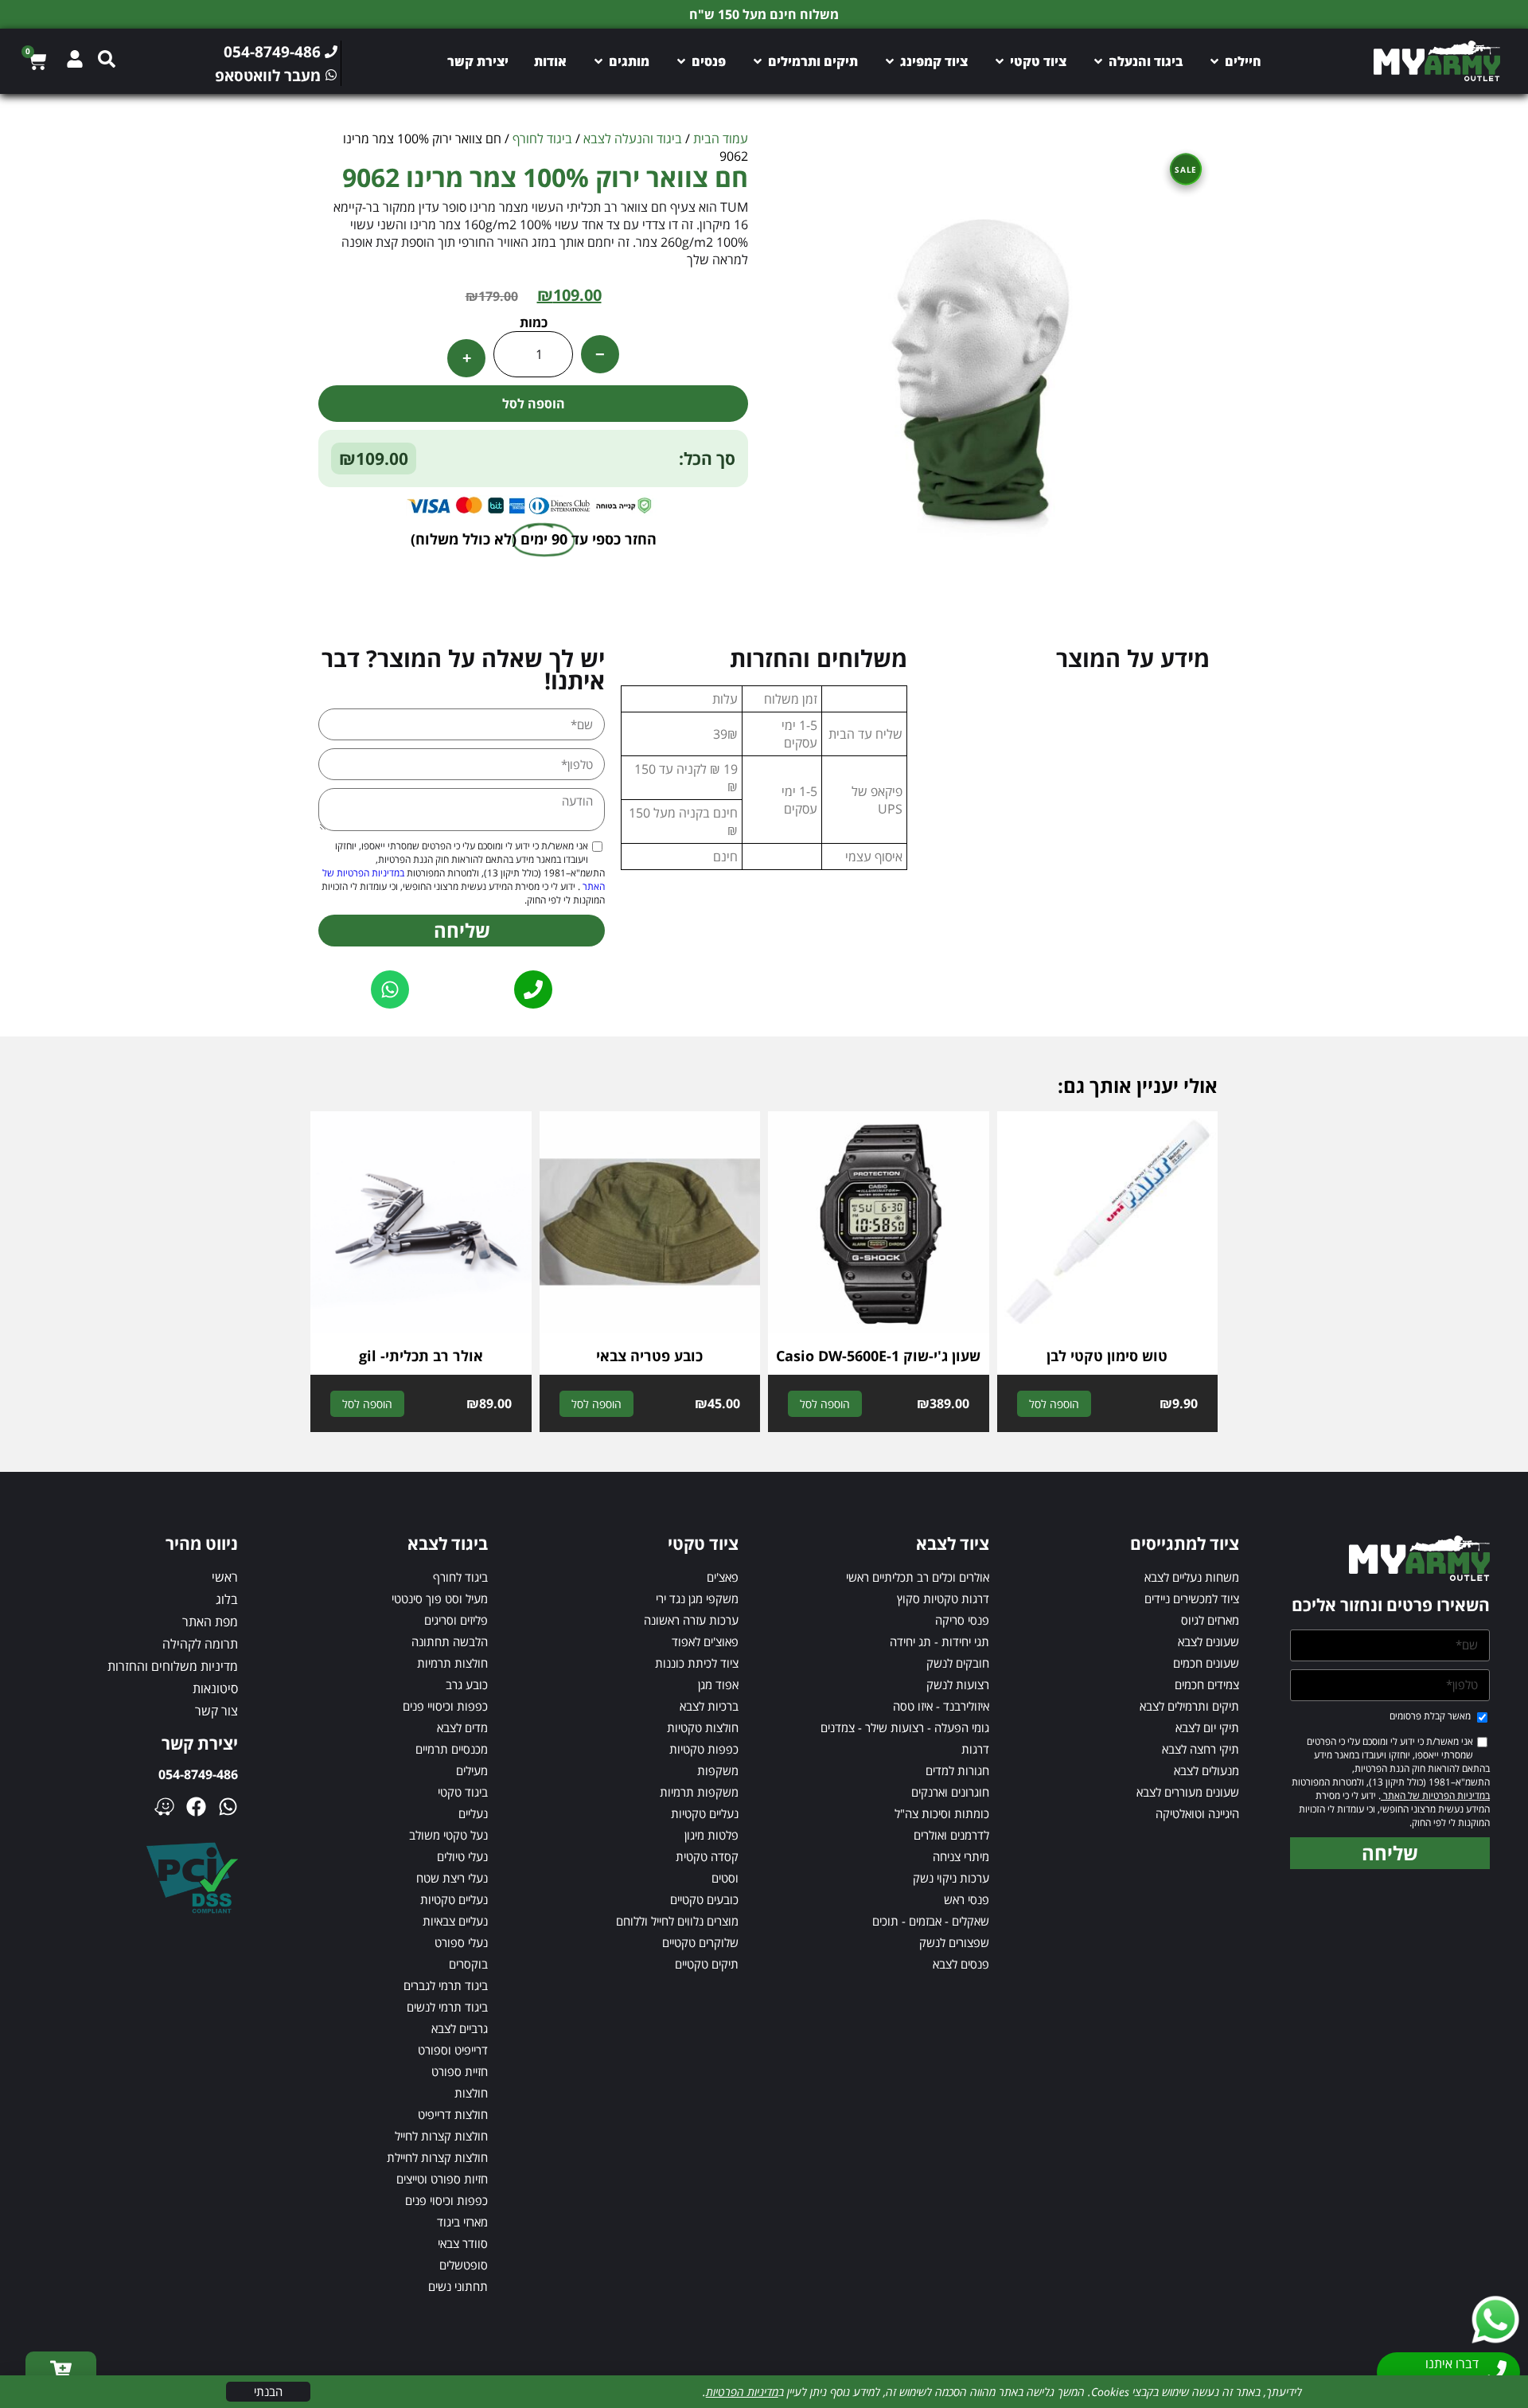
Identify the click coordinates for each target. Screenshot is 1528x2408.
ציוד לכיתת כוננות (697, 1663)
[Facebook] (196, 1807)
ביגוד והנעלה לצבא (633, 139)
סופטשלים (464, 2265)
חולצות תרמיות (452, 1663)
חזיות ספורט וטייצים (442, 2179)
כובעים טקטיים (704, 1899)
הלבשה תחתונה (450, 1641)
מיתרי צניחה (961, 1856)
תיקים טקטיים (707, 1964)
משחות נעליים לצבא (1192, 1577)
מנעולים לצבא (1206, 1770)
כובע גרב (467, 1684)
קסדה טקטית (707, 1856)
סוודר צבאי (463, 2243)
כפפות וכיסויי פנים (445, 1706)
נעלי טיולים (462, 1856)
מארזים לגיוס (1210, 1620)
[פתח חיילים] (1214, 61)
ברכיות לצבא (709, 1706)
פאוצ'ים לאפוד (705, 1641)
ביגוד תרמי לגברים (446, 1985)
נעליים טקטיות (705, 1813)
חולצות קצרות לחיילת (437, 2157)
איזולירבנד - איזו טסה (941, 1706)
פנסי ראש (967, 1899)
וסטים (725, 1878)
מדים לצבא (462, 1727)
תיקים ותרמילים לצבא (1189, 1706)
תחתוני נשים (458, 2286)
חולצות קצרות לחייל (441, 2136)
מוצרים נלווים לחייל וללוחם (677, 1921)
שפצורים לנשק (954, 1942)
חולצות (471, 2093)
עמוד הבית (721, 139)
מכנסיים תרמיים (452, 1749)
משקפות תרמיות (699, 1792)
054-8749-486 (198, 1774)
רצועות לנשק (958, 1684)
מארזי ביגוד (462, 2222)
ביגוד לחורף (542, 139)
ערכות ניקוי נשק (951, 1878)
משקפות (718, 1770)
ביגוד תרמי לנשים (447, 2007)
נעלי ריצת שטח (452, 1878)
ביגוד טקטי (463, 1792)
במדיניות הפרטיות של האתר (1435, 1795)
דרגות (975, 1749)
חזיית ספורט (460, 2071)
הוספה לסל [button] (1054, 1404)
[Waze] (164, 1807)
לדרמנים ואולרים (951, 1835)
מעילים (472, 1770)
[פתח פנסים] (681, 61)
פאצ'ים (723, 1577)
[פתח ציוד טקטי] (1000, 61)
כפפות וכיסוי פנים (446, 2200)
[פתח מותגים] (598, 61)
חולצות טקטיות (703, 1727)
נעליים (473, 1813)
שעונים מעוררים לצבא (1188, 1792)
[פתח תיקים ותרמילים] (758, 61)
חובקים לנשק (958, 1663)
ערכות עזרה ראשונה (691, 1620)
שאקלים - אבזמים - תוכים (931, 1921)
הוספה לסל (534, 404)
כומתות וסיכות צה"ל (942, 1813)
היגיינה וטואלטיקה (1197, 1813)
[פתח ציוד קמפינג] (890, 61)
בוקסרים (468, 1964)
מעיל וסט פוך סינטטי (440, 1598)
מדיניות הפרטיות (742, 2392)
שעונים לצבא (1208, 1641)
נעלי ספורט (461, 1942)
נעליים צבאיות (455, 1921)
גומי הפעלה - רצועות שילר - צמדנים (905, 1727)
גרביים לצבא (460, 2028)
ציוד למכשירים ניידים (1192, 1598)
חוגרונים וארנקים (950, 1792)
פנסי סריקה (962, 1620)
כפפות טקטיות (704, 1749)
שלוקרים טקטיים (700, 1942)
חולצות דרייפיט (453, 2114)
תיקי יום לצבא (1207, 1727)
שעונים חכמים (1206, 1663)
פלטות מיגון (711, 1835)
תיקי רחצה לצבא (1201, 1749)
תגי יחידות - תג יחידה (939, 1641)
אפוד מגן (718, 1684)
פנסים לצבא (961, 1964)
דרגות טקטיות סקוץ (943, 1598)
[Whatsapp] (228, 1807)
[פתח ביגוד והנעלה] (1098, 61)
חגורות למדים (957, 1770)
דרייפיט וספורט (453, 2050)
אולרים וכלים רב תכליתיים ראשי (918, 1577)
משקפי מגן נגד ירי (697, 1598)
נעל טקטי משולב (448, 1835)
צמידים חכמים (1207, 1684)
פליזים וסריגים (456, 1620)
